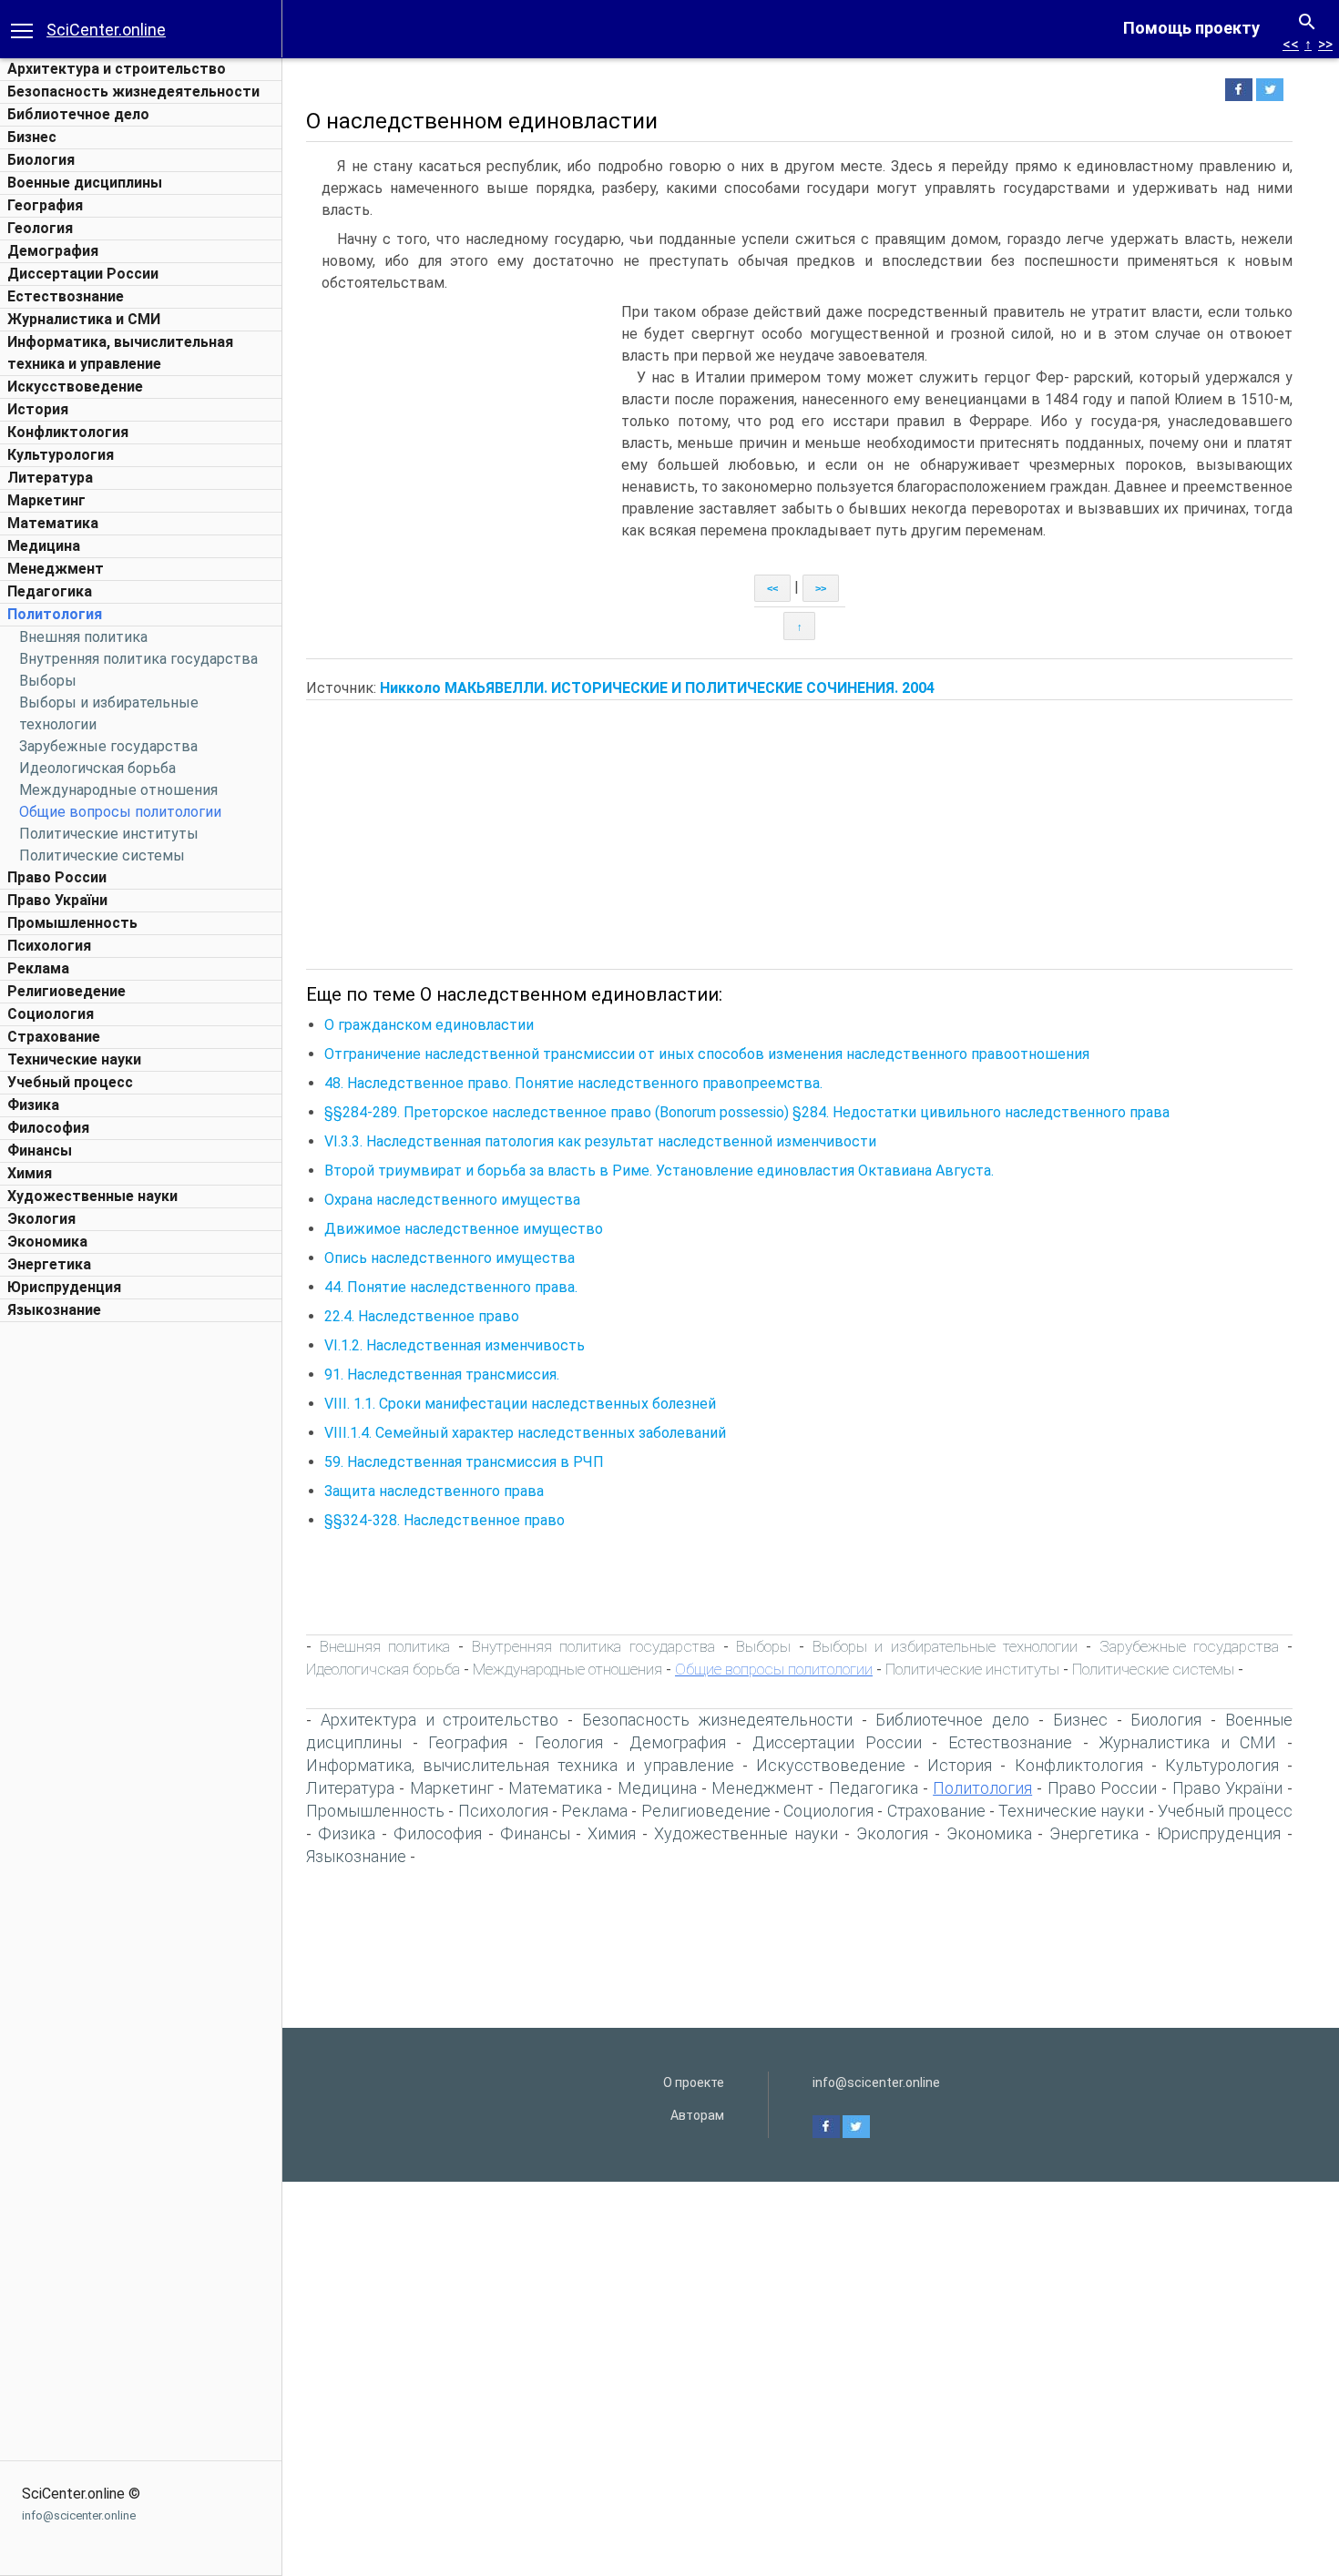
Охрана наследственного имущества (452, 1200)
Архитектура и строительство (117, 69)
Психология (49, 946)
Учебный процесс (70, 1082)
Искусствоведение (75, 387)
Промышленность (72, 923)
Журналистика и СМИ (84, 319)
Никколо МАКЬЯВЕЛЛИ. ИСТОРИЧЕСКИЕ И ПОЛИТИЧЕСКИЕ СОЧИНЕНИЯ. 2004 (657, 688)
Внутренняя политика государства (138, 659)
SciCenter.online (106, 30)
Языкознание (54, 1310)
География (45, 205)
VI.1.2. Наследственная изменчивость (455, 1345)
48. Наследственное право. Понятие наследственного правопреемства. (573, 1083)
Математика (53, 523)
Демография (53, 251)
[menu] (22, 29)
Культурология (61, 455)
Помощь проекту (1191, 28)
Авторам (697, 2115)
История (38, 409)
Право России (57, 877)
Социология (51, 1014)
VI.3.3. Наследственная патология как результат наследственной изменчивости (600, 1141)
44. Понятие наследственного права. (451, 1287)
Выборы (48, 681)
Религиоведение (66, 991)
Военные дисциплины (85, 183)
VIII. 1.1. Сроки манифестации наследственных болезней (520, 1404)
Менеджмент (56, 569)
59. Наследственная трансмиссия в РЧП (464, 1462)
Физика (33, 1105)
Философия (48, 1128)
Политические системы (102, 855)
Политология (55, 614)
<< (1291, 44)
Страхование (54, 1037)
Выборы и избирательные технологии (945, 1646)
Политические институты (109, 834)
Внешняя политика (83, 637)
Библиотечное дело (78, 114)
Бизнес (32, 137)
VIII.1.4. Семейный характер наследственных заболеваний (525, 1433)
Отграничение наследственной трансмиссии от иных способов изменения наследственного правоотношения (707, 1054)
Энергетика (49, 1264)
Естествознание (66, 296)
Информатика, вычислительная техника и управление (520, 1765)
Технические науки (74, 1059)
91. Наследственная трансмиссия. (442, 1375)
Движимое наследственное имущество (464, 1229)
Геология (40, 228)
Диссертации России (83, 274)
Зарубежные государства (108, 746)
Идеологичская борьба (97, 768)
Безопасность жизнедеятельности (133, 92)
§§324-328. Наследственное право (445, 1520)
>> (1325, 44)
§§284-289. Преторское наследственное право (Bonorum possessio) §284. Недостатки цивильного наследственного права (747, 1112)
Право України (57, 900)
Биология (41, 160)
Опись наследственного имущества (450, 1258)
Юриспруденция (64, 1287)
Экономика (47, 1242)
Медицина (44, 546)
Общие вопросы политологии (120, 812)
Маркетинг (46, 500)
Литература (50, 478)
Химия (30, 1173)
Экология (41, 1219)
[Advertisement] (141, 1604)
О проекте (694, 2082)
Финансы (40, 1151)
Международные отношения (118, 790)
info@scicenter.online (79, 2515)
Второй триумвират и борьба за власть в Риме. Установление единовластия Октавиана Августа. (659, 1171)
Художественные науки (92, 1196)
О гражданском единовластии (429, 1025)
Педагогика (50, 591)
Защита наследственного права (434, 1491)
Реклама (38, 968)
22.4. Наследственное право (422, 1316)
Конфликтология (68, 432)
